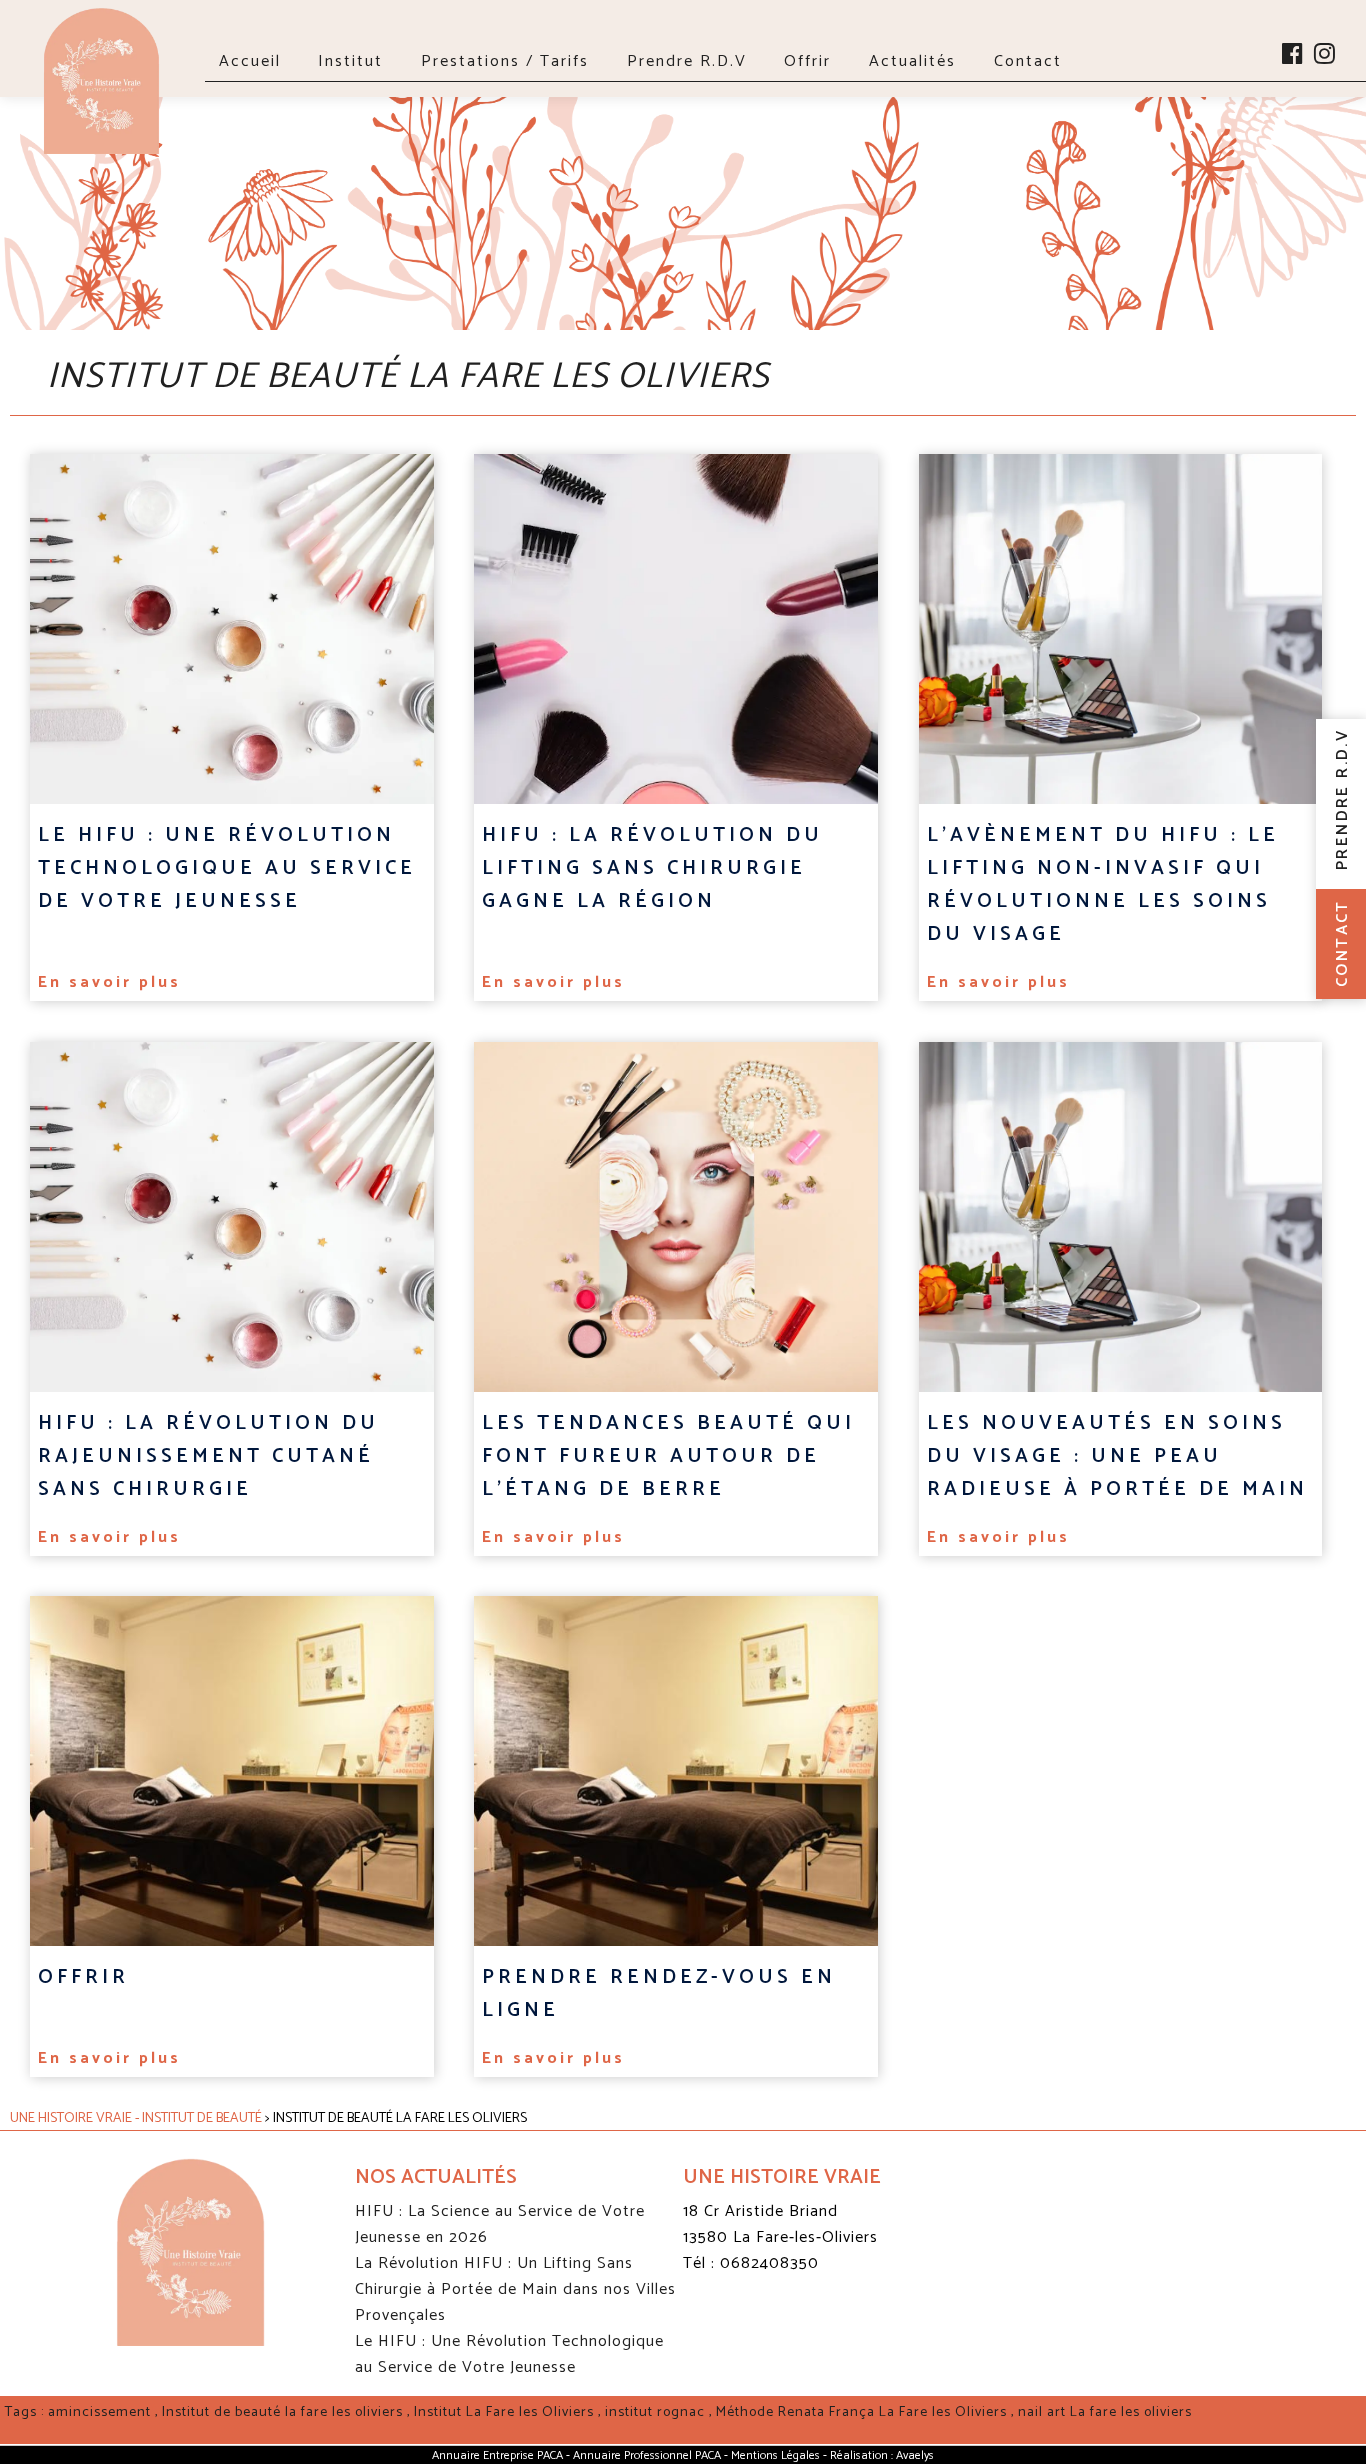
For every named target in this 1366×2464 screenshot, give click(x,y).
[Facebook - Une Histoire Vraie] (1293, 57)
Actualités (912, 61)
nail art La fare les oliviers (1105, 2412)
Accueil (250, 61)
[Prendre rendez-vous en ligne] (676, 1771)
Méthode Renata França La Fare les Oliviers (861, 2412)
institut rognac (655, 2412)
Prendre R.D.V (687, 61)
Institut (350, 61)
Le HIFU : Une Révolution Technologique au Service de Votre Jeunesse (509, 2354)
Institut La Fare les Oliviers (504, 2412)
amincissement (99, 2412)
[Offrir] (232, 1771)
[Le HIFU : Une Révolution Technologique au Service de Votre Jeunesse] (232, 629)
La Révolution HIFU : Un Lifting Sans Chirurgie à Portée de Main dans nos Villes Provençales (515, 2289)
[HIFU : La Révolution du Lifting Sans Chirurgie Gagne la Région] (676, 629)
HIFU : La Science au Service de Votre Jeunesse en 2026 (500, 2224)
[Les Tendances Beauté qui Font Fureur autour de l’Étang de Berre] (676, 1217)
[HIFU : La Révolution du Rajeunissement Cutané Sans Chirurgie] (232, 1217)
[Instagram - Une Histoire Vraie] (1325, 57)
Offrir (807, 61)
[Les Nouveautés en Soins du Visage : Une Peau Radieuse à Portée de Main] (1121, 1217)
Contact (1028, 61)
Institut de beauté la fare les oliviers (282, 2412)
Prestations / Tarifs (505, 61)
